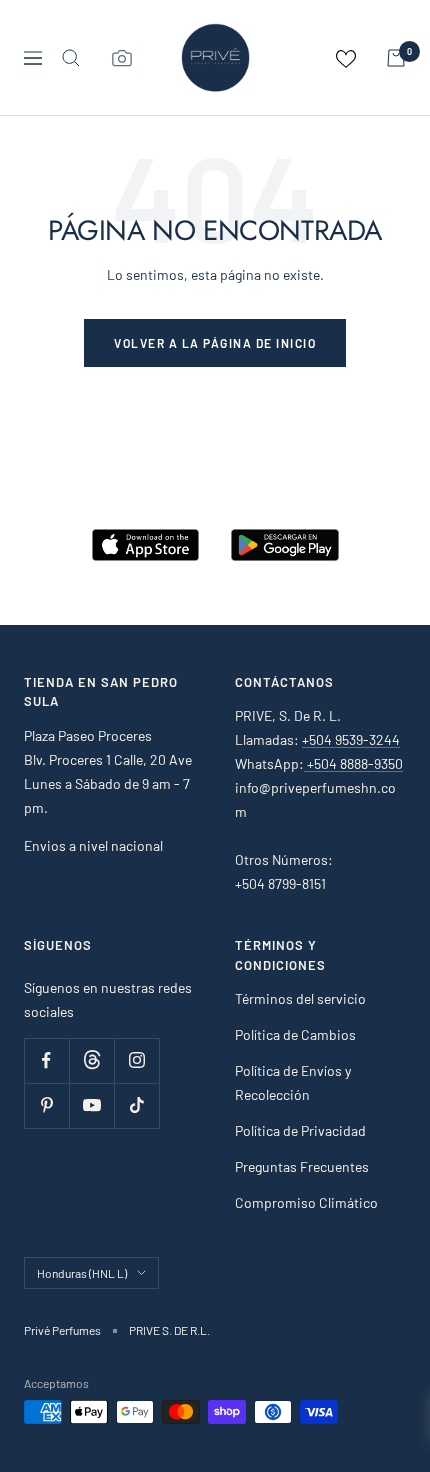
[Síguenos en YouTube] (91, 1105)
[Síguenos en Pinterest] (46, 1105)
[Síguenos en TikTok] (136, 1105)
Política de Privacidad (300, 1130)
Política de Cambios (295, 1034)
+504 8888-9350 (353, 763)
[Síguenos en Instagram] (136, 1060)
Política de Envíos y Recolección (293, 1082)
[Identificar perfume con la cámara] (122, 58)
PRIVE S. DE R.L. (169, 1330)
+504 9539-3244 (351, 739)
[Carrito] (396, 58)
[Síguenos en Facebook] (46, 1060)
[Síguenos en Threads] (91, 1060)
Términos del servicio (300, 998)
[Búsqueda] (71, 58)
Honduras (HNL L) (82, 1273)
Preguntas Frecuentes (302, 1166)
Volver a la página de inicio (215, 343)
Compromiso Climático (306, 1202)
